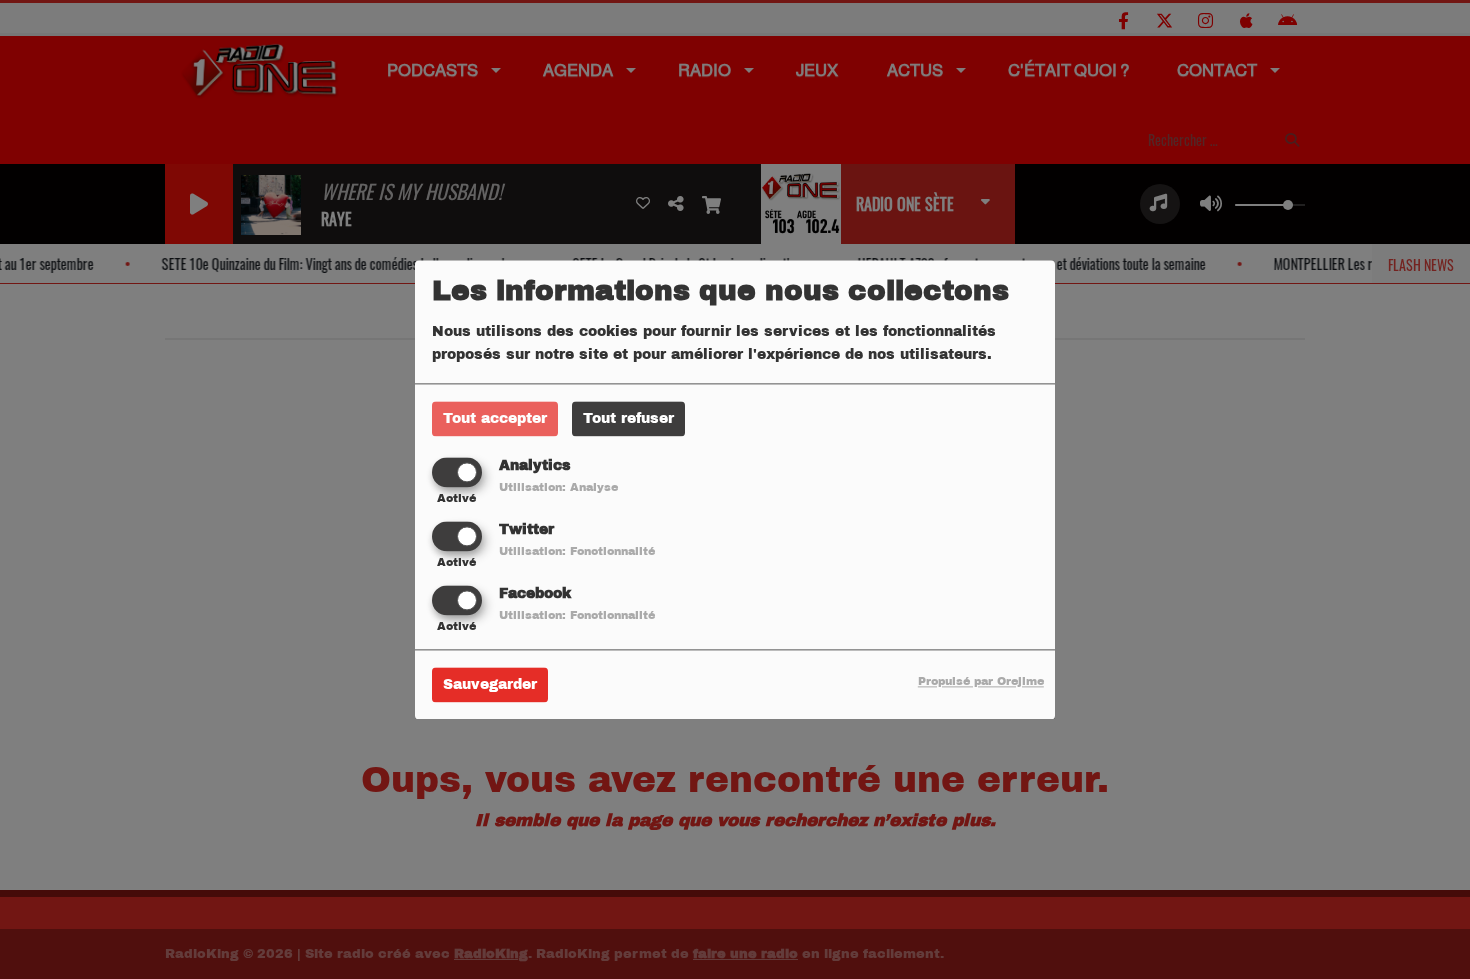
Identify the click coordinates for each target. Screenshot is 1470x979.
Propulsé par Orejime (981, 681)
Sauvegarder (490, 684)
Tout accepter (495, 418)
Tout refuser (628, 418)
